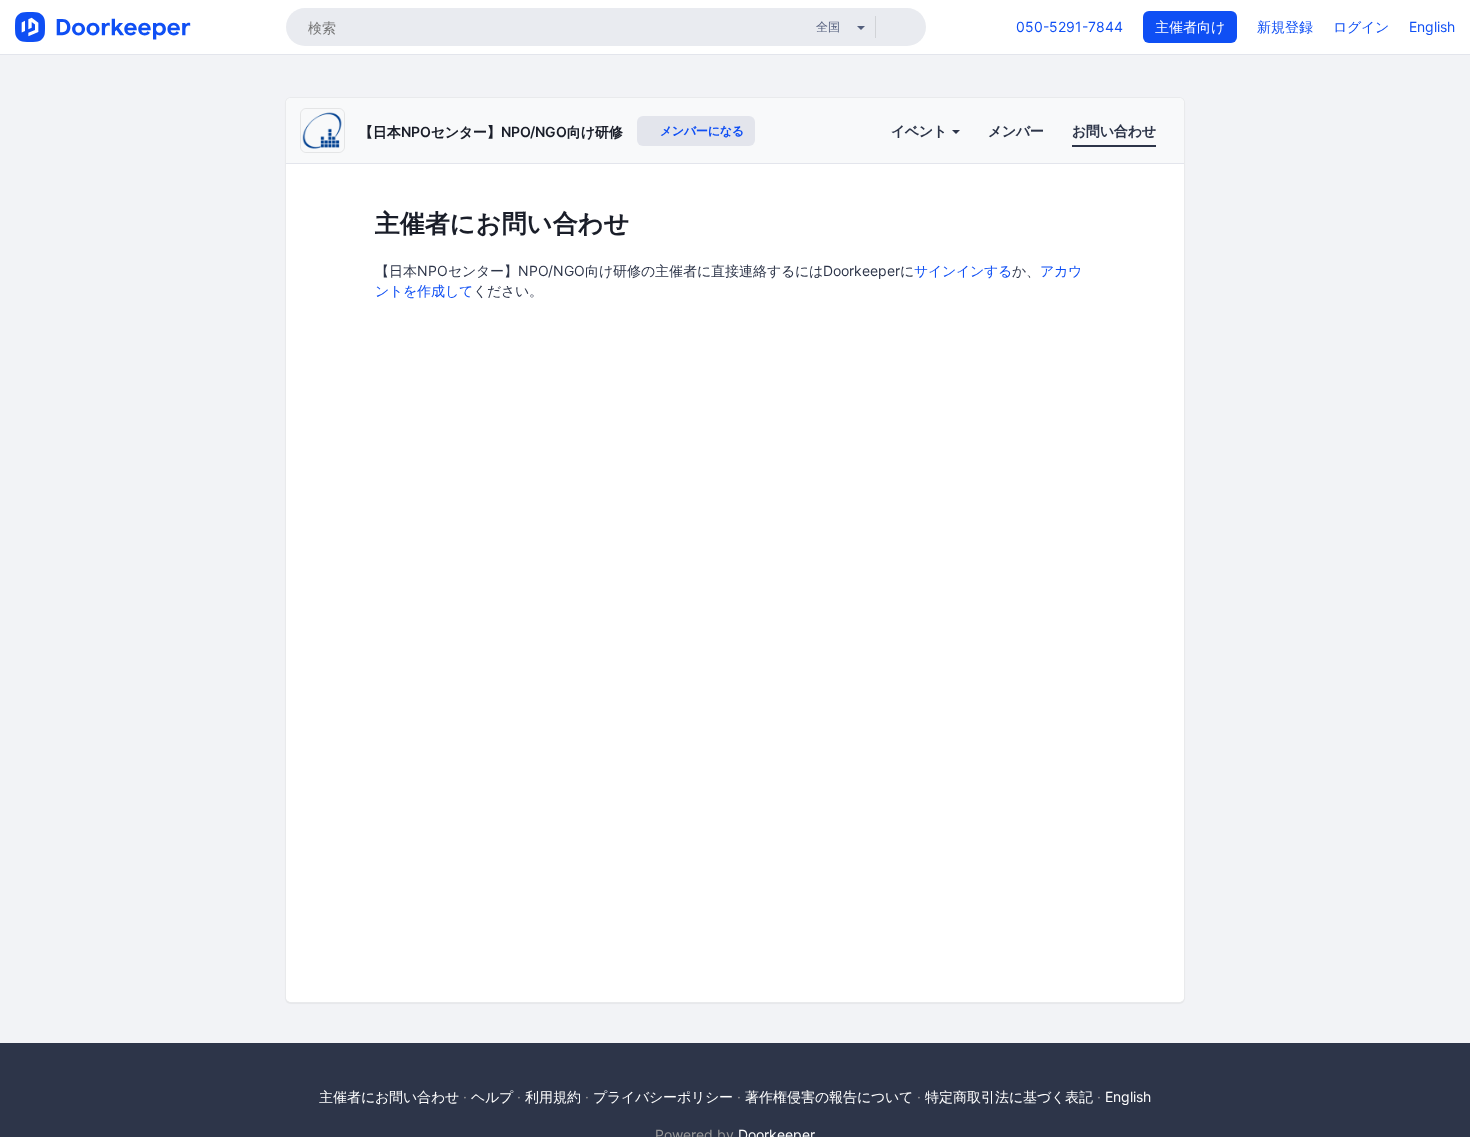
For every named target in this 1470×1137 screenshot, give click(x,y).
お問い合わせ (1114, 130)
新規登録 (1285, 26)
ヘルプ (492, 1096)
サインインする (963, 270)
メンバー (1016, 130)
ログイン (1361, 26)
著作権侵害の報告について (829, 1096)
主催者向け (1190, 26)
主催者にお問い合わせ (389, 1096)
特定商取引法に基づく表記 (1009, 1096)
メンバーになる (700, 130)
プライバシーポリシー (663, 1096)
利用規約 (553, 1096)
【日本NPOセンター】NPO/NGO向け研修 (491, 131)
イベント (920, 130)
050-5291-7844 (1069, 26)
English (1432, 26)
